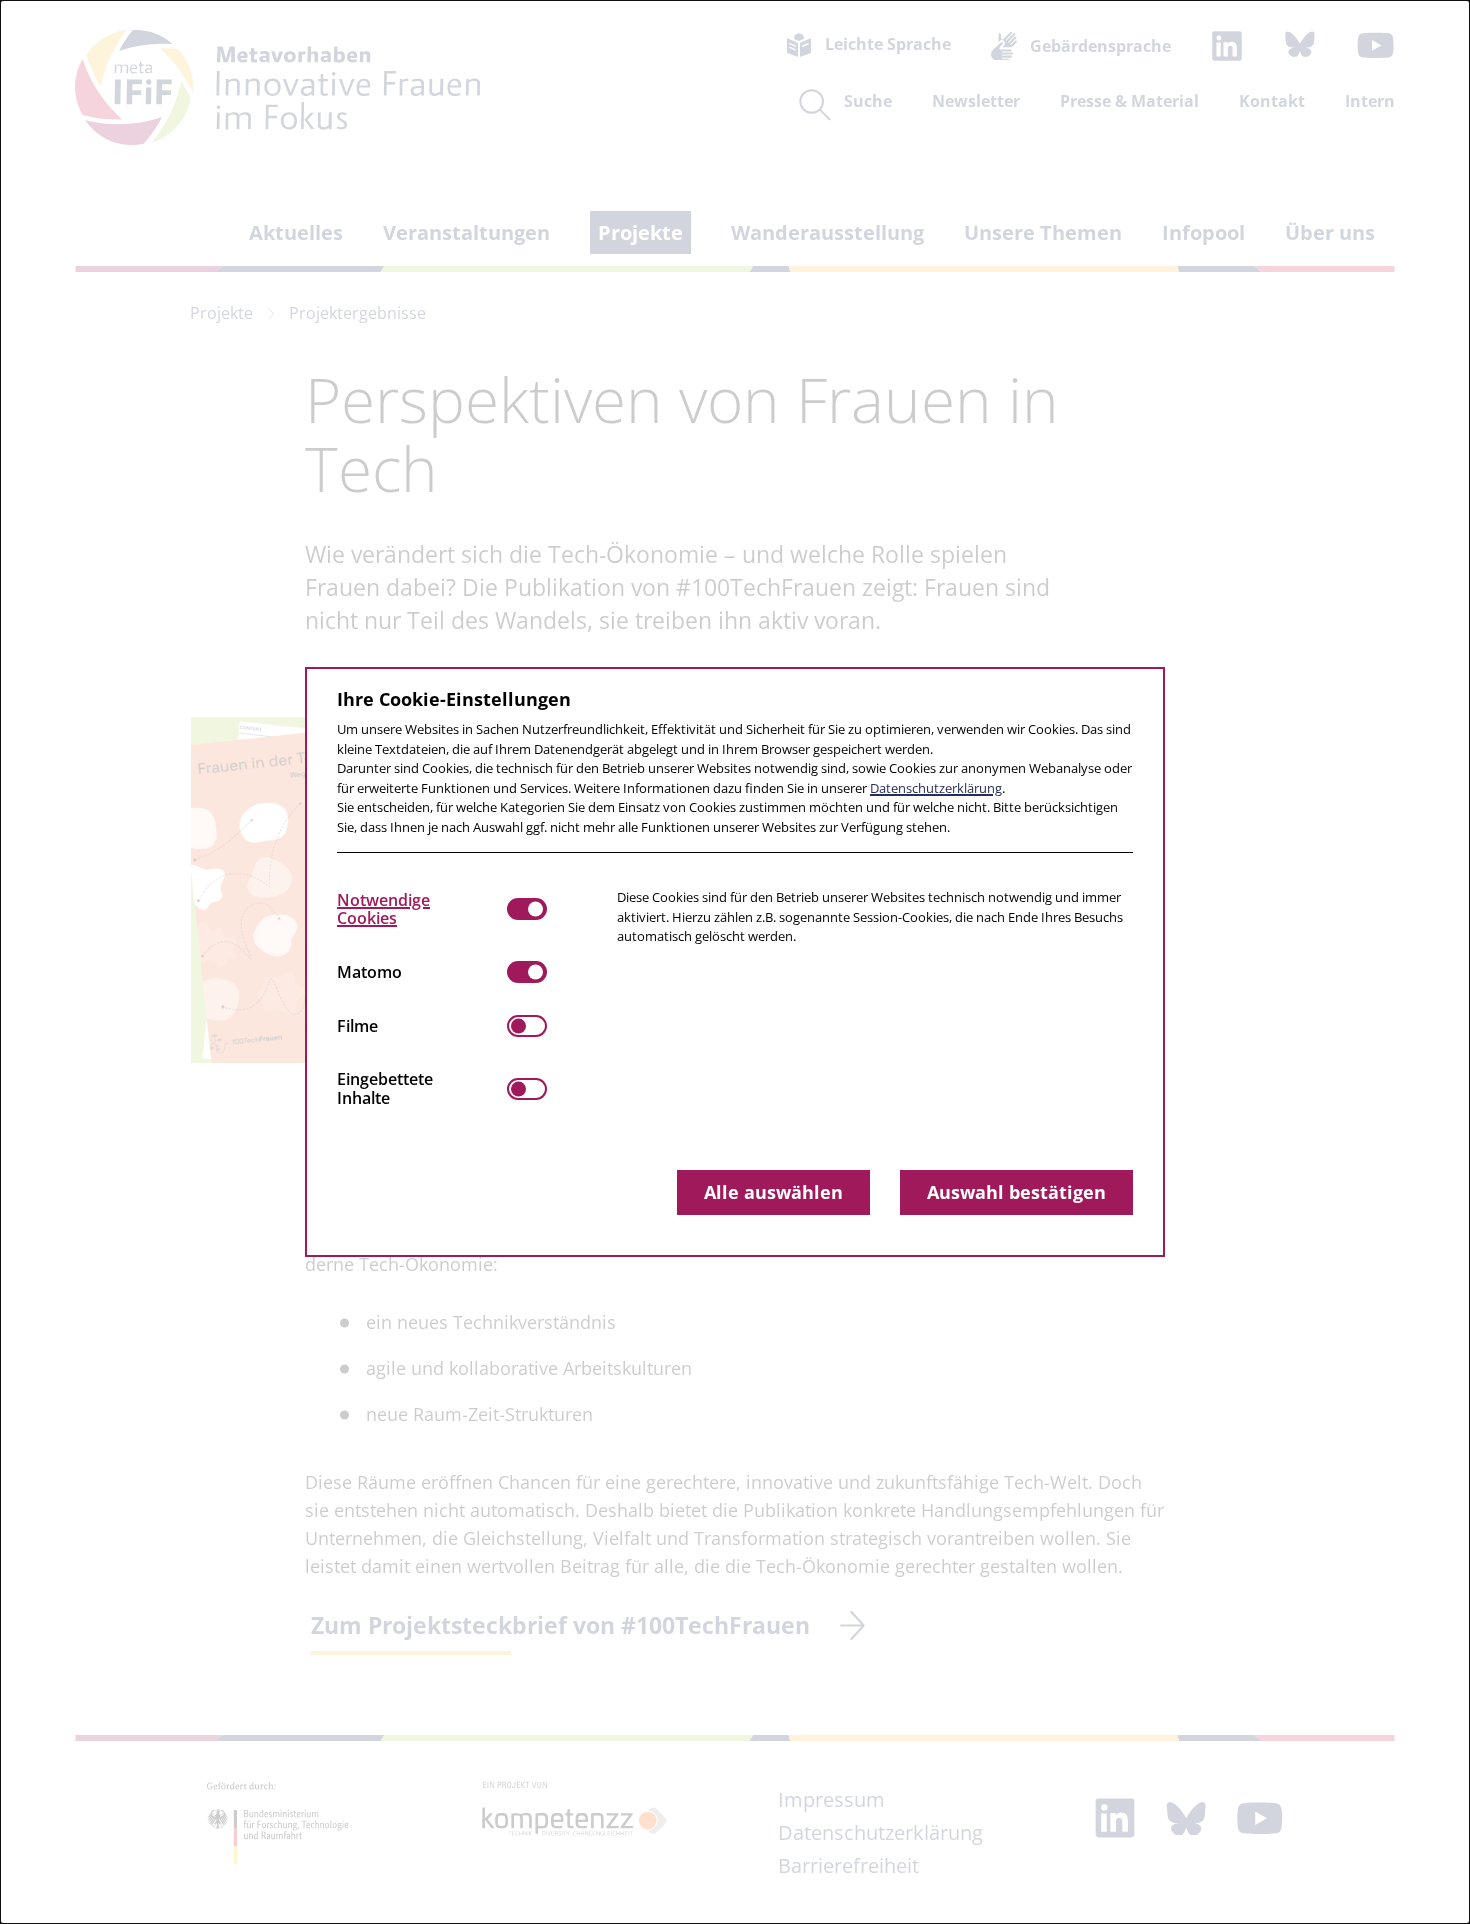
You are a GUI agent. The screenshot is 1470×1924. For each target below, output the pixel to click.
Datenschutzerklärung (936, 788)
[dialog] (735, 962)
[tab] (422, 909)
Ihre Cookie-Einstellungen (454, 699)
